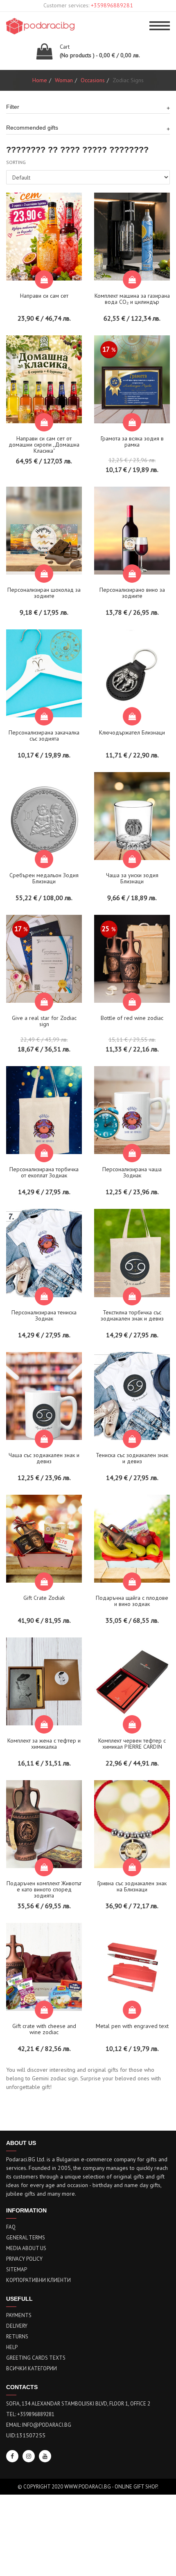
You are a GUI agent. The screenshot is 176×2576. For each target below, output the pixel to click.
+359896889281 (112, 5)
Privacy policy (24, 2259)
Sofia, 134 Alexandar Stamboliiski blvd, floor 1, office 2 (78, 2404)
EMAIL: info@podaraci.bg (39, 2425)
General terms (26, 2238)
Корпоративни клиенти (38, 2280)
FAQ (11, 2227)
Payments (19, 2315)
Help (12, 2347)
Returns (17, 2337)
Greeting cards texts (36, 2358)
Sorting (16, 162)
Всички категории (32, 2368)
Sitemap (17, 2269)
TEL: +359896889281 (30, 2414)
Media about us (26, 2248)
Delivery (17, 2326)
